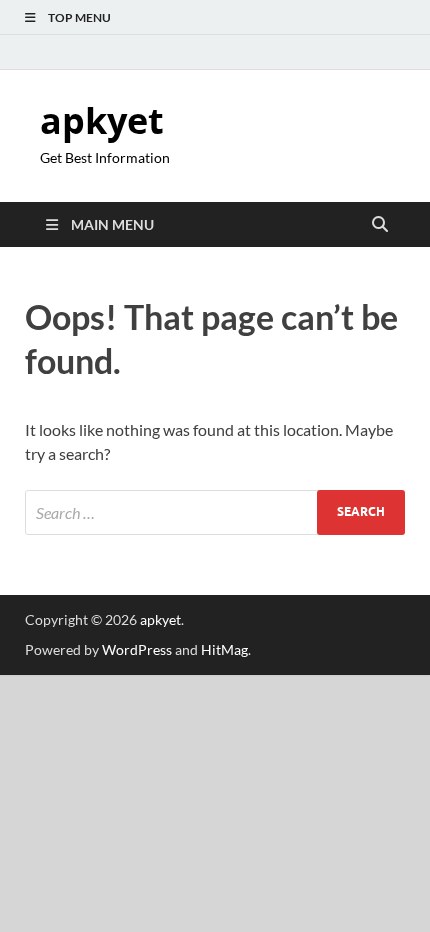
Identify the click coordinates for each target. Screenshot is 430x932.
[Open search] (380, 225)
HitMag (224, 649)
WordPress (137, 649)
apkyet (102, 120)
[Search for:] (215, 512)
